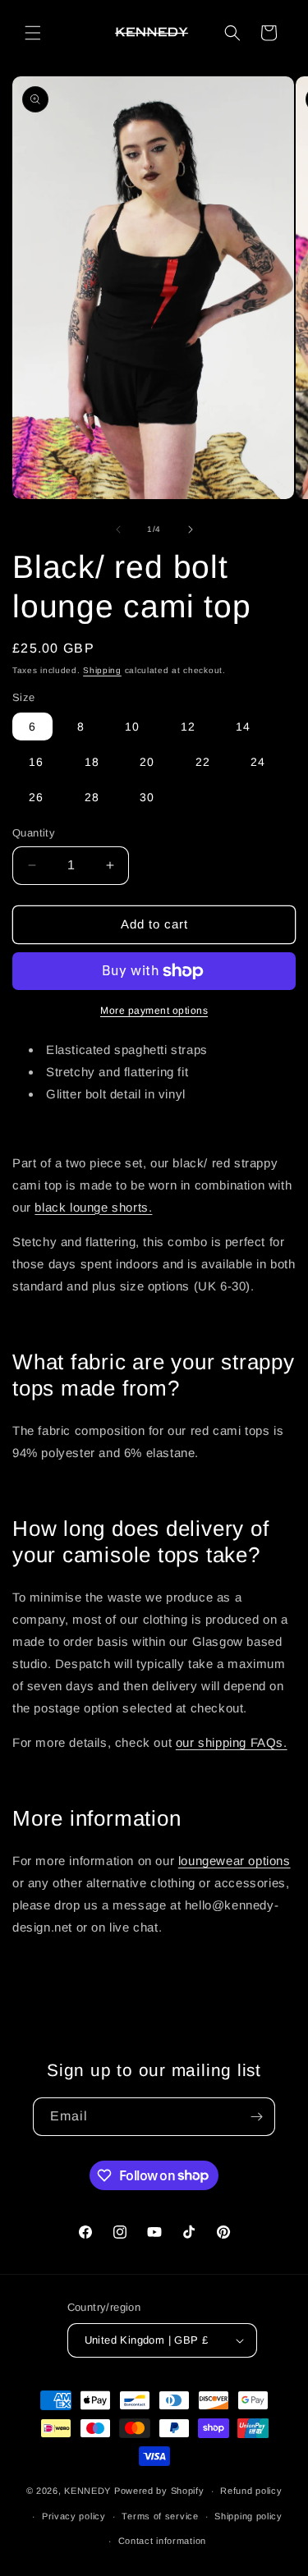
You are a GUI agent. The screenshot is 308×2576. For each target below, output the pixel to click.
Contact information (162, 2541)
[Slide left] (118, 529)
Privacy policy (74, 2516)
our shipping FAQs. (232, 1742)
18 (92, 762)
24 (258, 762)
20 (147, 762)
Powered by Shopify (159, 2491)
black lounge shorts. (93, 1207)
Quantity (34, 833)
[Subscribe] (256, 2117)
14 (243, 727)
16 (36, 762)
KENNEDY (87, 2491)
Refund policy (251, 2491)
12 (188, 727)
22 (203, 762)
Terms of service (160, 2516)
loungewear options (234, 1861)
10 (132, 727)
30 (147, 797)
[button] (33, 33)
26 (36, 797)
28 (92, 797)
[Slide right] (191, 529)
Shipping (102, 670)
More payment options (154, 1011)
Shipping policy (248, 2516)
